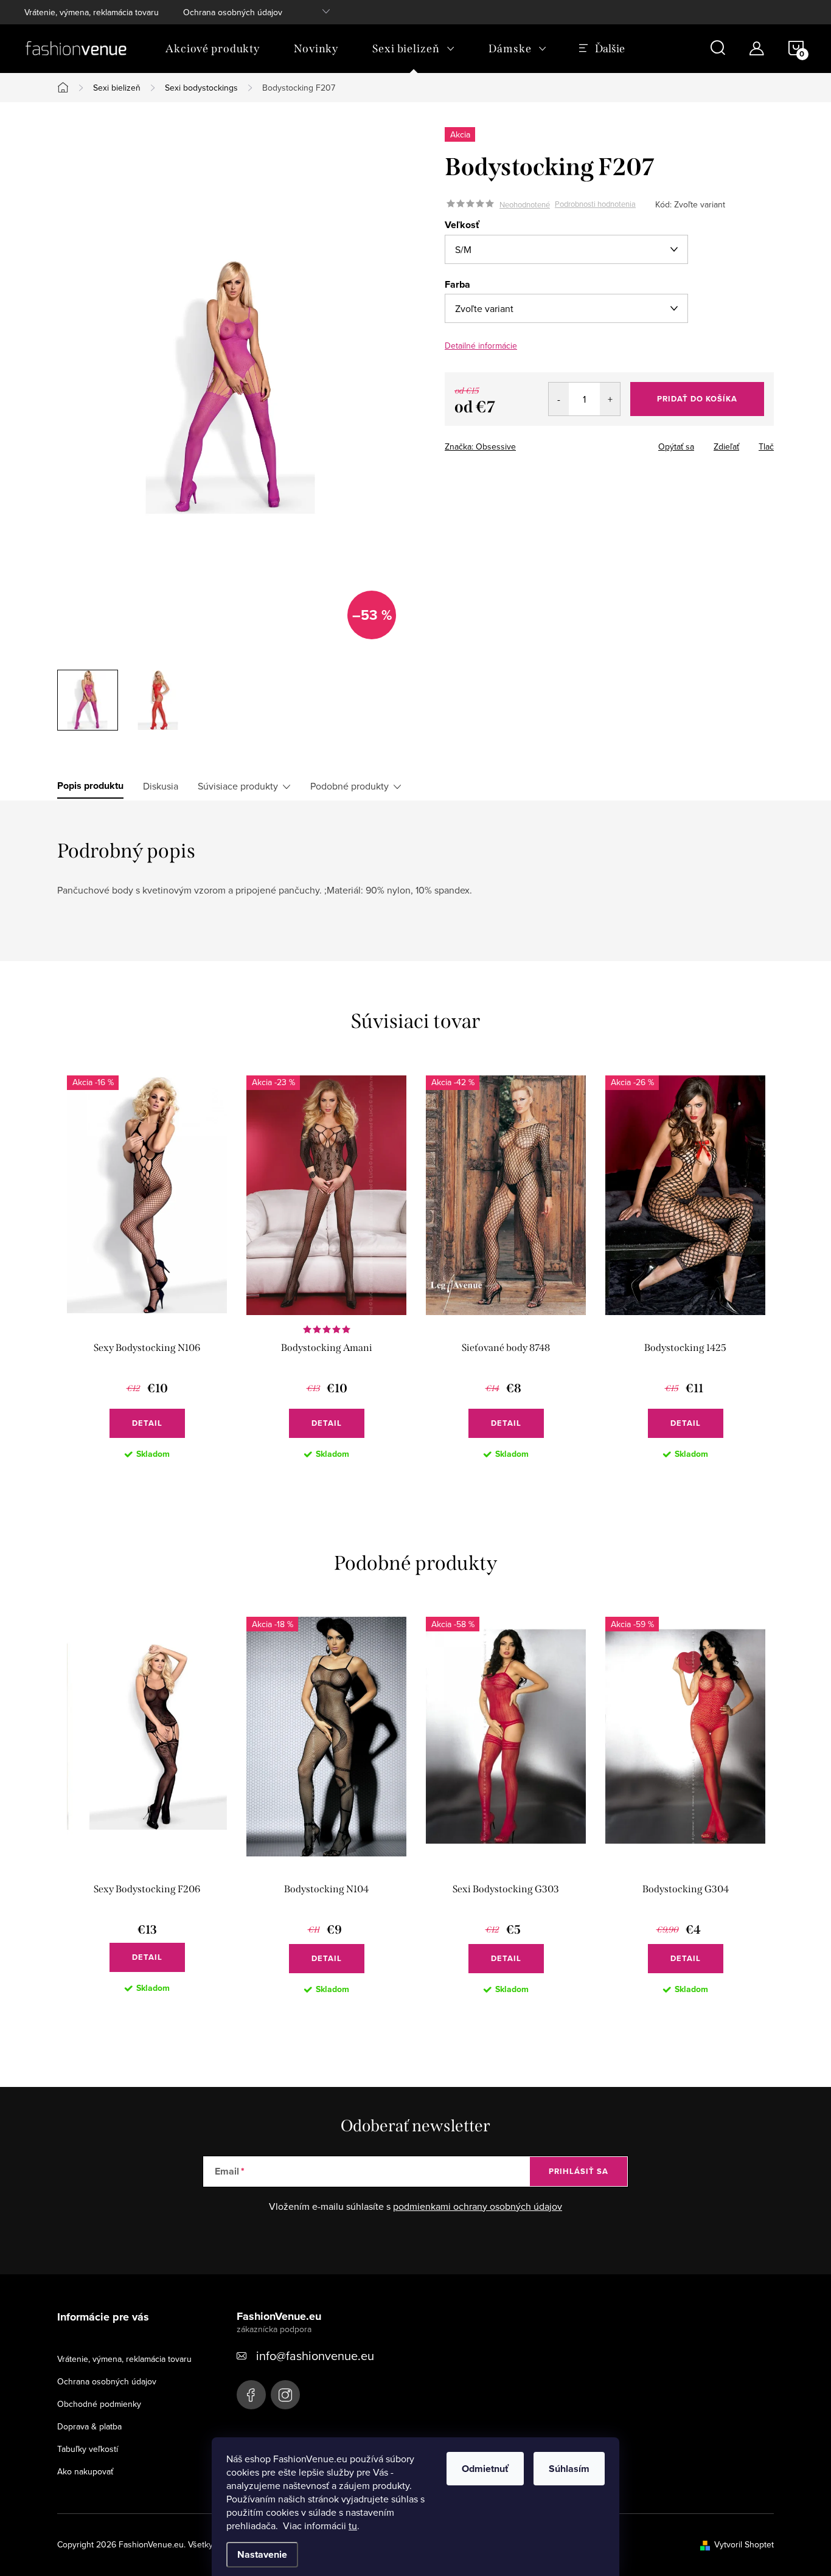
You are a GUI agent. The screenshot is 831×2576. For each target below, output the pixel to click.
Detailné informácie (481, 345)
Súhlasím (569, 2469)
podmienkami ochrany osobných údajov (478, 2206)
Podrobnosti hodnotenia (595, 204)
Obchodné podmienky (99, 2404)
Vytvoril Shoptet (744, 2544)
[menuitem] (213, 49)
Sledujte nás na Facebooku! (251, 2395)
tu (353, 2526)
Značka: (480, 446)
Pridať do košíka (697, 399)
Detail (147, 1423)
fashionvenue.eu (285, 2395)
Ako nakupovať (85, 2471)
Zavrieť (530, 443)
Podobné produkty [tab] (349, 786)
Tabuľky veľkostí (88, 2449)
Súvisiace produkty (238, 786)
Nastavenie (262, 2554)
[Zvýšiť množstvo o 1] (610, 399)
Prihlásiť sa (579, 2171)
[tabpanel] (147, 1277)
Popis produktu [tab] (90, 786)
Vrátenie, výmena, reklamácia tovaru (92, 12)
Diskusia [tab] (161, 786)
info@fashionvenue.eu (315, 2356)
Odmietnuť (485, 2469)
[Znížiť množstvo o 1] (559, 399)
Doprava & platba (89, 2426)
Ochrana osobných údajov (233, 12)
